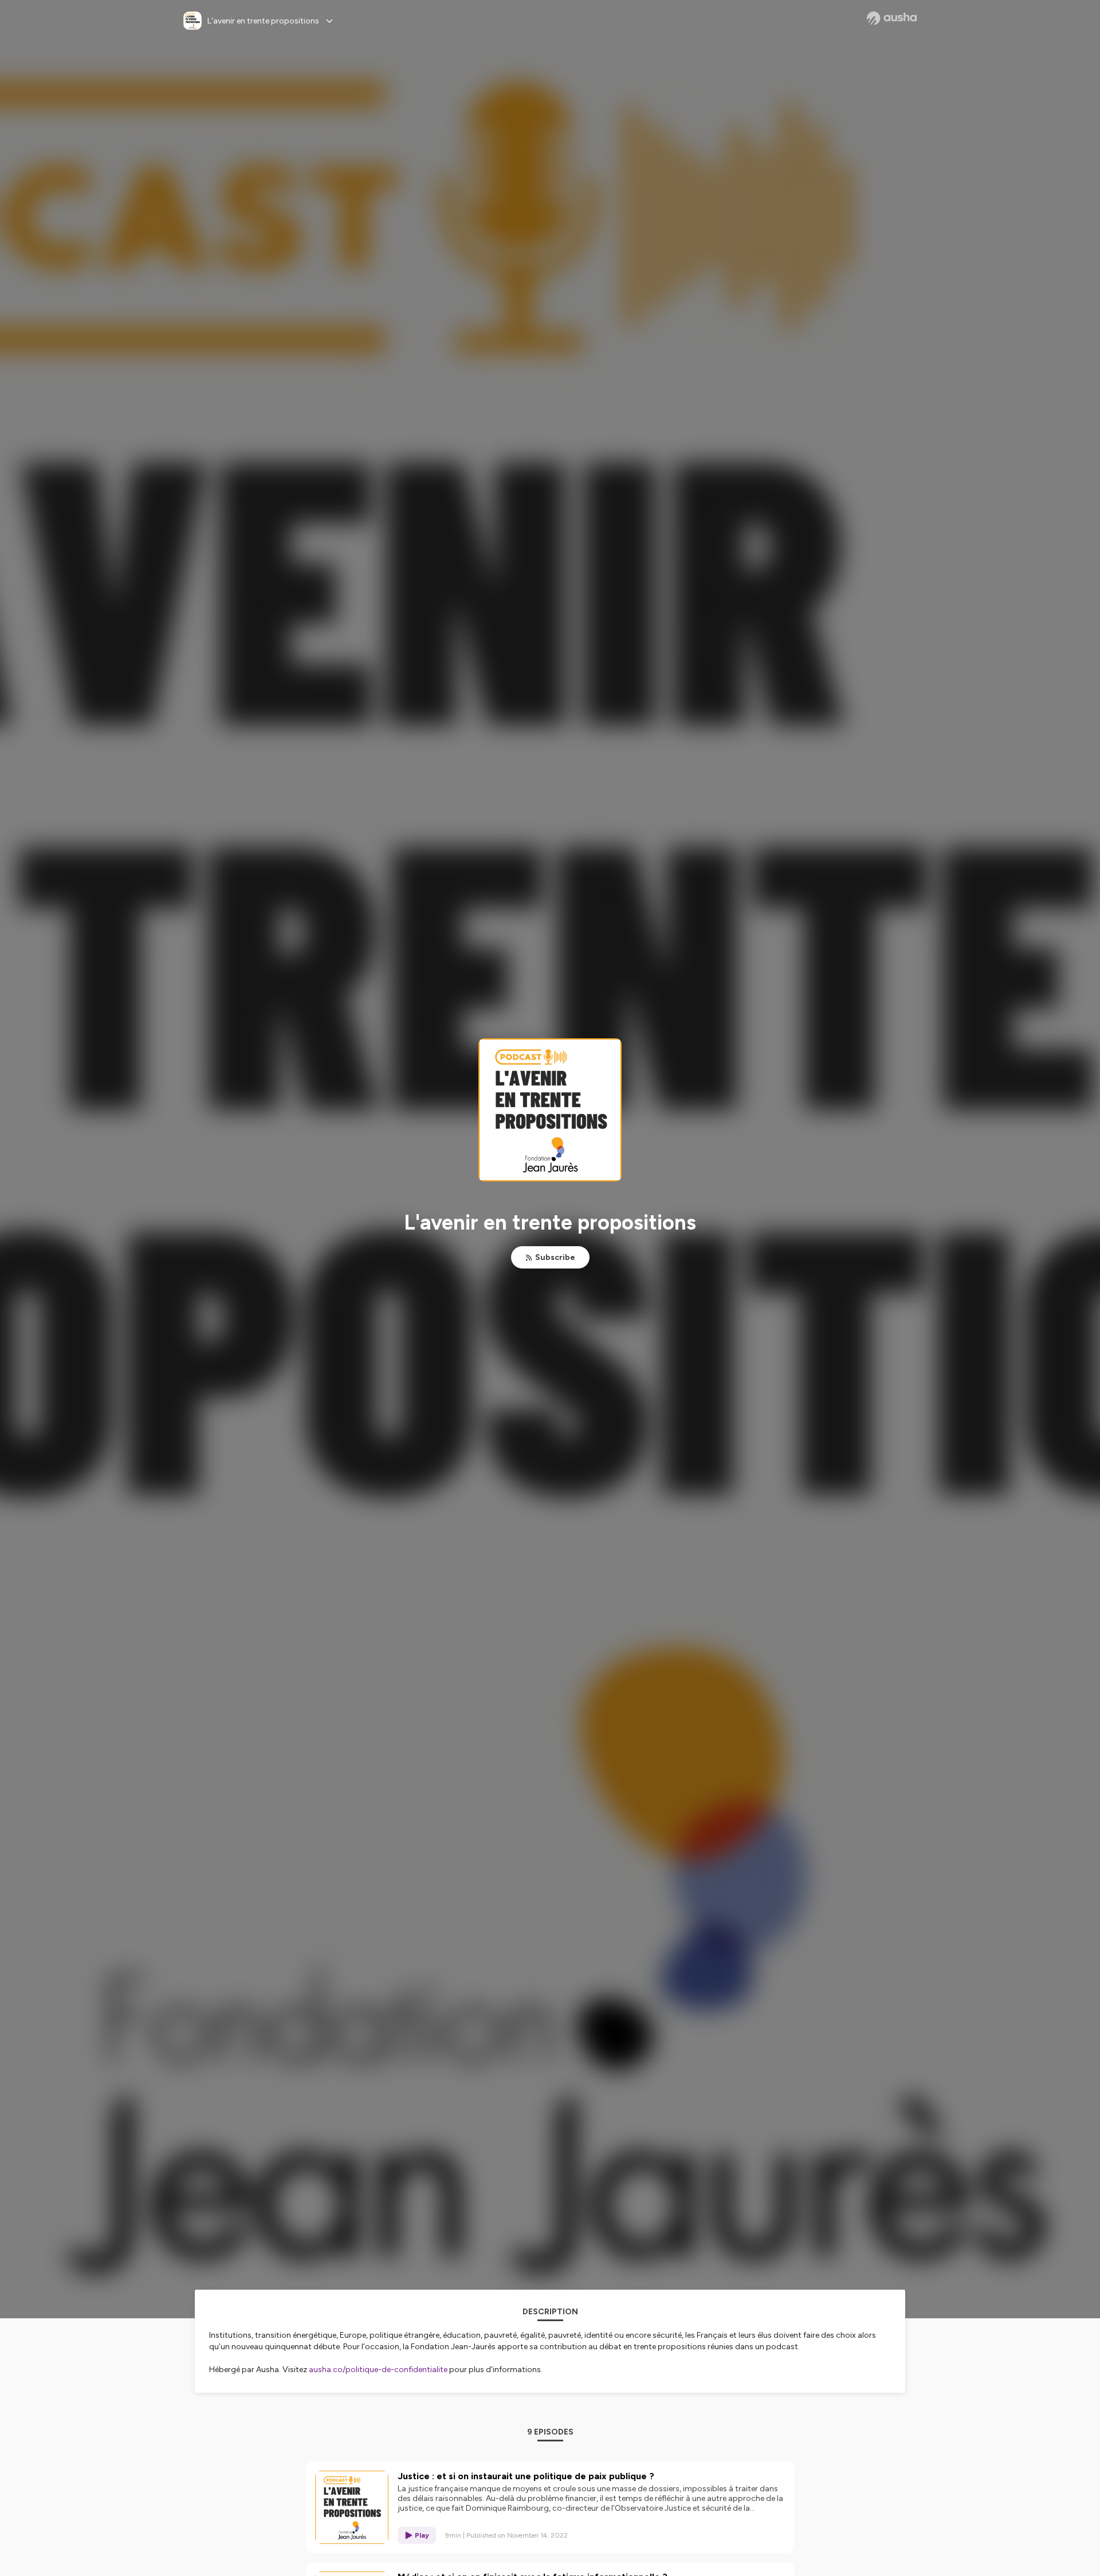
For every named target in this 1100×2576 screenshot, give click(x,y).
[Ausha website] (892, 18)
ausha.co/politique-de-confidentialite (378, 2370)
